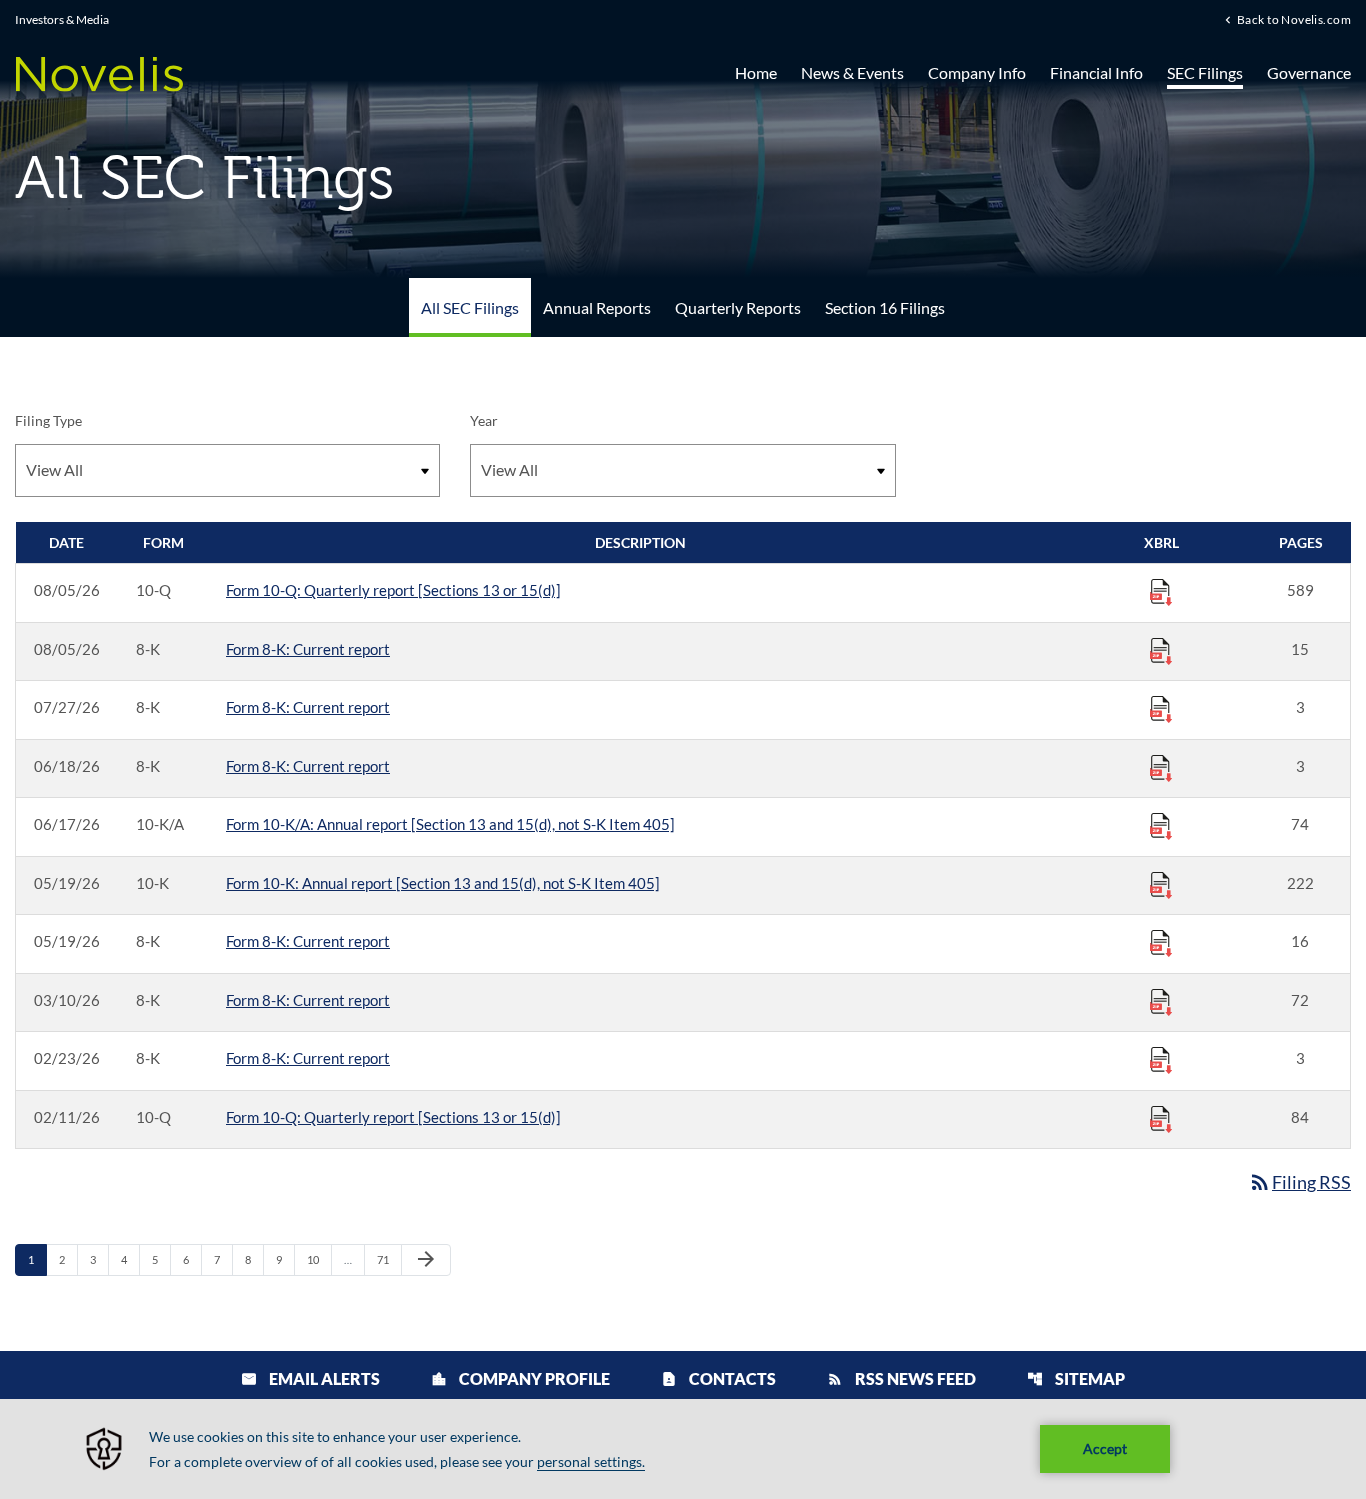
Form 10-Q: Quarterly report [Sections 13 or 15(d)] (393, 590)
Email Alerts (310, 1378)
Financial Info (1096, 72)
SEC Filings (1205, 72)
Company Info (977, 72)
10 (318, 1259)
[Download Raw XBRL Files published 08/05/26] (1161, 591)
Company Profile (520, 1378)
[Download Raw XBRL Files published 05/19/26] (1161, 884)
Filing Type (48, 420)
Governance (1309, 72)
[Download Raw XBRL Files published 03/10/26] (1161, 1001)
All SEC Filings (470, 307)
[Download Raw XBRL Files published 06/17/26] (1161, 825)
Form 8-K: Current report (308, 649)
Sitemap (1076, 1378)
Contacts (718, 1378)
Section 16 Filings (885, 307)
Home (756, 72)
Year (484, 420)
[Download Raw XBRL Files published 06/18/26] (1161, 767)
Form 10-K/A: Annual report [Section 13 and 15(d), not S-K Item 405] (450, 824)
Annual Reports (597, 307)
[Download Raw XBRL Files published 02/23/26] (1161, 1059)
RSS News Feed (901, 1378)
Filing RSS (1299, 1182)
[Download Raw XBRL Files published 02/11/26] (1161, 1118)
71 (388, 1259)
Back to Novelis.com (1294, 19)
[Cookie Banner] (683, 1449)
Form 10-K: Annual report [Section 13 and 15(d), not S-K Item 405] (443, 883)
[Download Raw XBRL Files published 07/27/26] (1161, 708)
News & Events (852, 72)
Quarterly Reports (738, 307)
